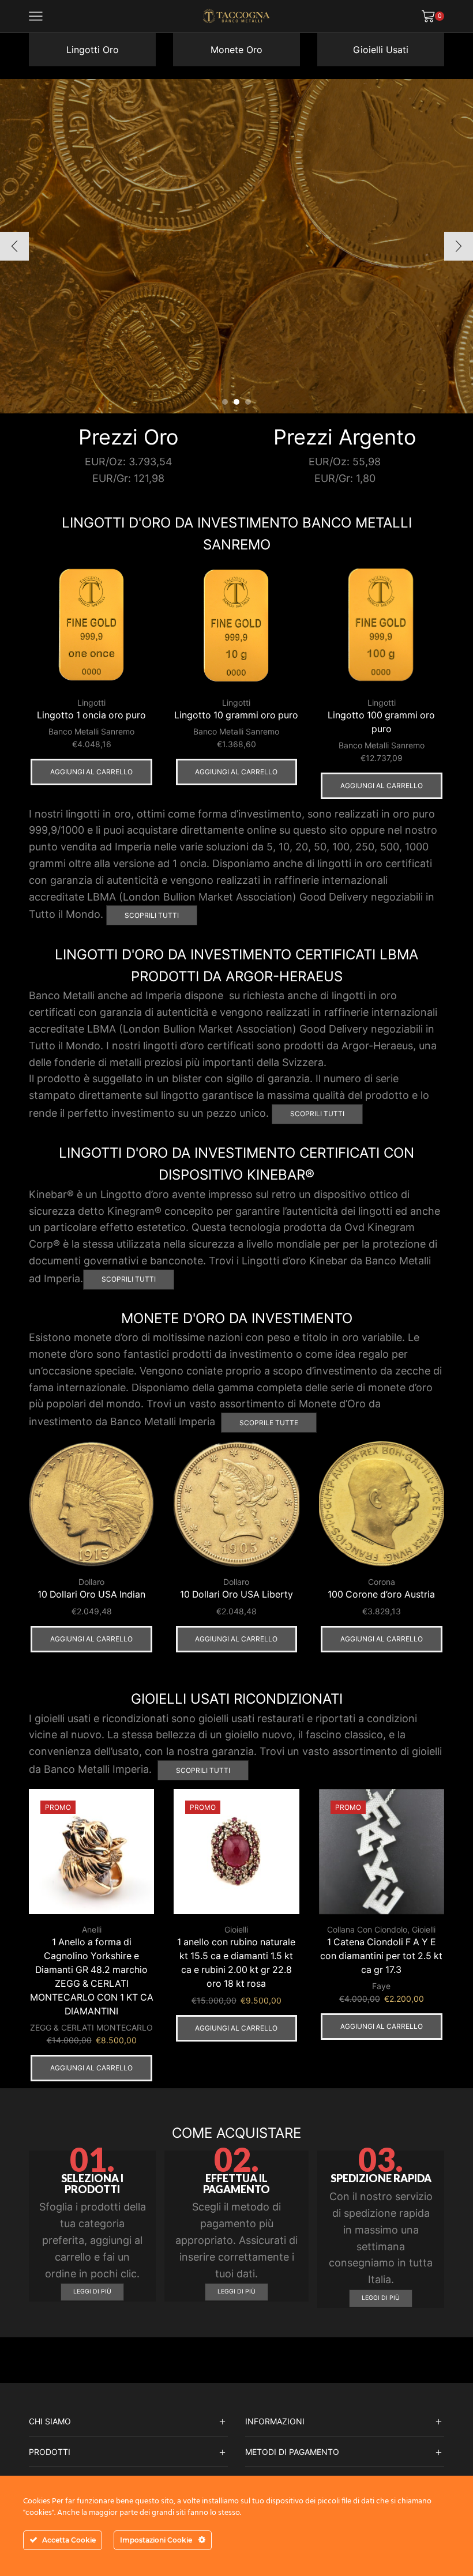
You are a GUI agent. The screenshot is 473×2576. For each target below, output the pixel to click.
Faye (381, 1986)
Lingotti (91, 703)
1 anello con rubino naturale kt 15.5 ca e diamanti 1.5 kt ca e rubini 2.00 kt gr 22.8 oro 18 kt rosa (236, 1963)
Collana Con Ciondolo (367, 1929)
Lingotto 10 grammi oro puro (236, 715)
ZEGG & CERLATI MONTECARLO (91, 2027)
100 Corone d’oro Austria (381, 1594)
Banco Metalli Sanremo (91, 731)
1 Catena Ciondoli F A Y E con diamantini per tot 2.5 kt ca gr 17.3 (381, 1956)
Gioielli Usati (381, 50)
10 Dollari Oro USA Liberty (236, 1594)
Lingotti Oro (93, 50)
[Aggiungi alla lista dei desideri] (135, 586)
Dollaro (91, 1582)
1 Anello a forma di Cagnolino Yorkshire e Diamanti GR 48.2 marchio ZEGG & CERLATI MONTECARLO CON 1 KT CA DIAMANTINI (92, 1977)
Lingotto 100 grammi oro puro (381, 722)
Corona (382, 1582)
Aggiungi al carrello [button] (91, 772)
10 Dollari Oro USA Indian (91, 1594)
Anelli (92, 1929)
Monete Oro (236, 50)
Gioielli (236, 1929)
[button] (225, 402)
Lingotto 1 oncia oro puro (91, 715)
